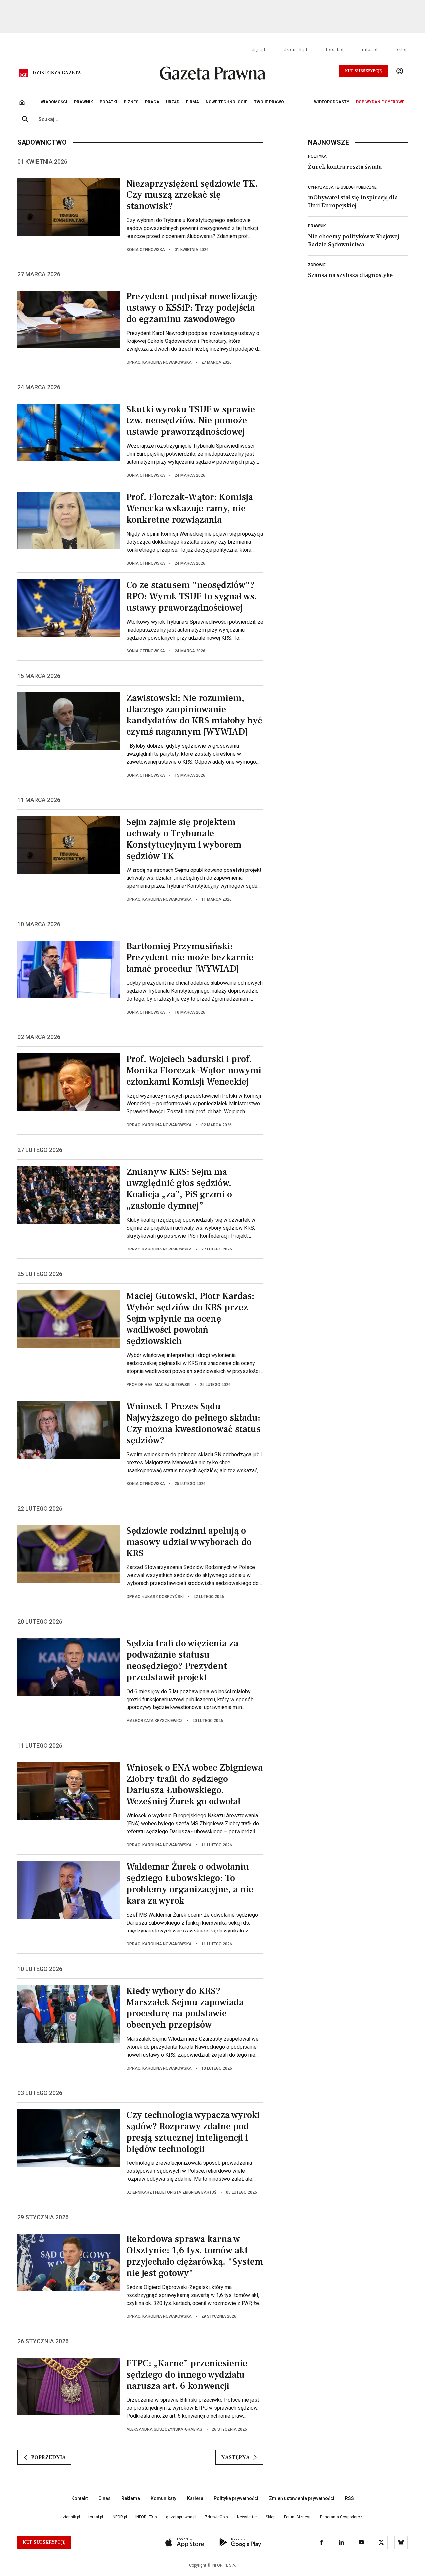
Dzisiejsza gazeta (57, 73)
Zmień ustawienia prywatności (302, 2498)
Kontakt (80, 2498)
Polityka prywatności (236, 2498)
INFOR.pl (119, 2517)
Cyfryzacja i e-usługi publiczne (342, 187)
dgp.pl (258, 50)
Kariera (195, 2498)
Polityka (317, 156)
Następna (235, 2457)
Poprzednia (48, 2457)
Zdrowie (317, 265)
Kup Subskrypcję (363, 71)
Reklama (131, 2498)
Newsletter (247, 2517)
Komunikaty (164, 2498)
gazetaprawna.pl (181, 2517)
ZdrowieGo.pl (217, 2517)
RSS (349, 2498)
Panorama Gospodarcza (342, 2517)
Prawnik (317, 226)
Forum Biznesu (298, 2517)
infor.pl (370, 50)
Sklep (402, 50)
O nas (104, 2498)
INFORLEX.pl (147, 2517)
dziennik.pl (295, 50)
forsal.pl (335, 50)
